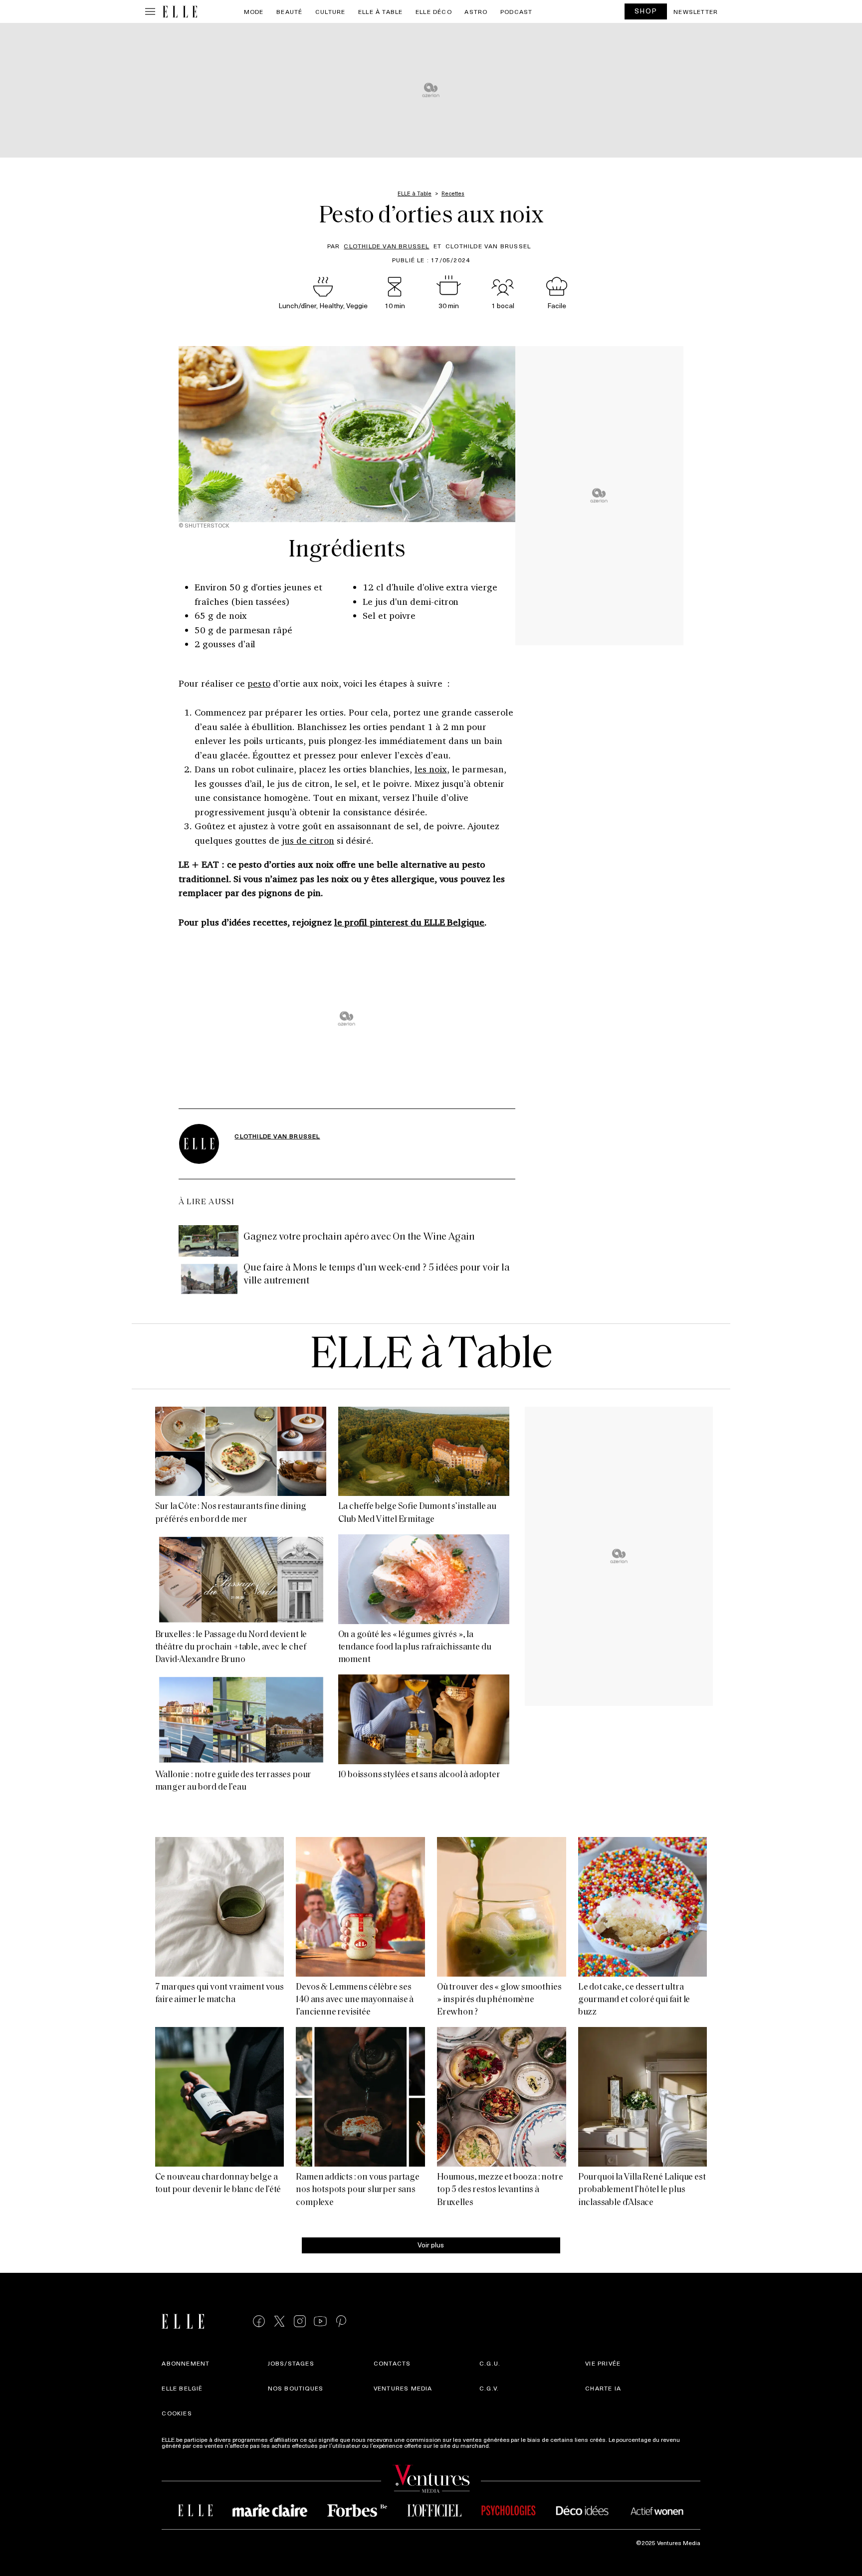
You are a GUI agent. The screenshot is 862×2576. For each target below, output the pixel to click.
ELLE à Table (380, 11)
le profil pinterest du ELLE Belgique (410, 922)
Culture (330, 11)
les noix (431, 769)
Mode (254, 11)
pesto (259, 683)
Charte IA (603, 2388)
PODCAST (516, 11)
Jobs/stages (291, 2363)
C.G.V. (489, 2388)
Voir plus (431, 2244)
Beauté (289, 11)
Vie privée (603, 2363)
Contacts (392, 2363)
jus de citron (308, 840)
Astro (476, 11)
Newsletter (696, 11)
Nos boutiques (296, 2388)
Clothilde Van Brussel (386, 246)
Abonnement (186, 2363)
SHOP (646, 11)
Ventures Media (403, 2388)
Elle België (182, 2388)
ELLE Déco (434, 11)
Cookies (177, 2413)
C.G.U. (490, 2363)
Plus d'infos (508, 2445)
